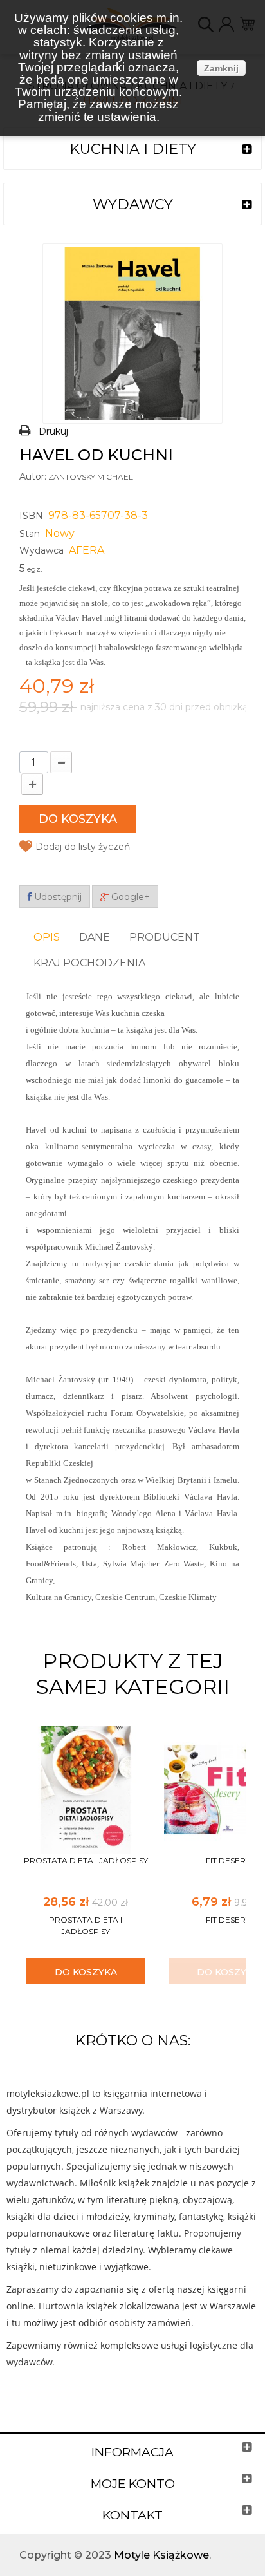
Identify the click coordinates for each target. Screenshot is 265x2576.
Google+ (129, 897)
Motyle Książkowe (161, 2555)
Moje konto (133, 2484)
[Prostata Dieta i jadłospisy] (86, 1789)
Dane (95, 937)
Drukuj (53, 431)
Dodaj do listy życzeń (83, 847)
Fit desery (228, 1860)
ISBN (31, 516)
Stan (30, 534)
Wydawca (41, 550)
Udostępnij (57, 897)
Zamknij (221, 68)
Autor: (33, 476)
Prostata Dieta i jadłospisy (86, 1860)
